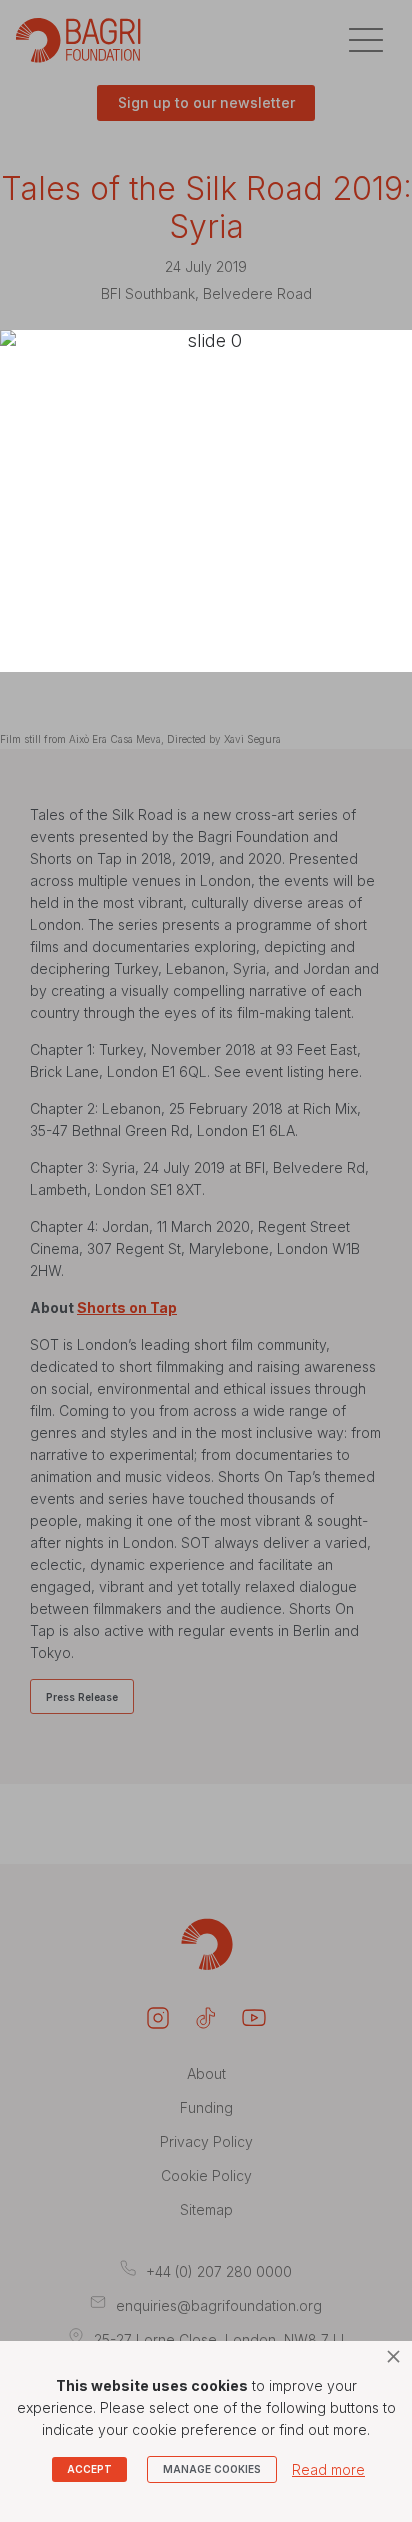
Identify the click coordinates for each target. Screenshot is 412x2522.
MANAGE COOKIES (212, 2469)
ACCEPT (89, 2469)
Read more (328, 2469)
